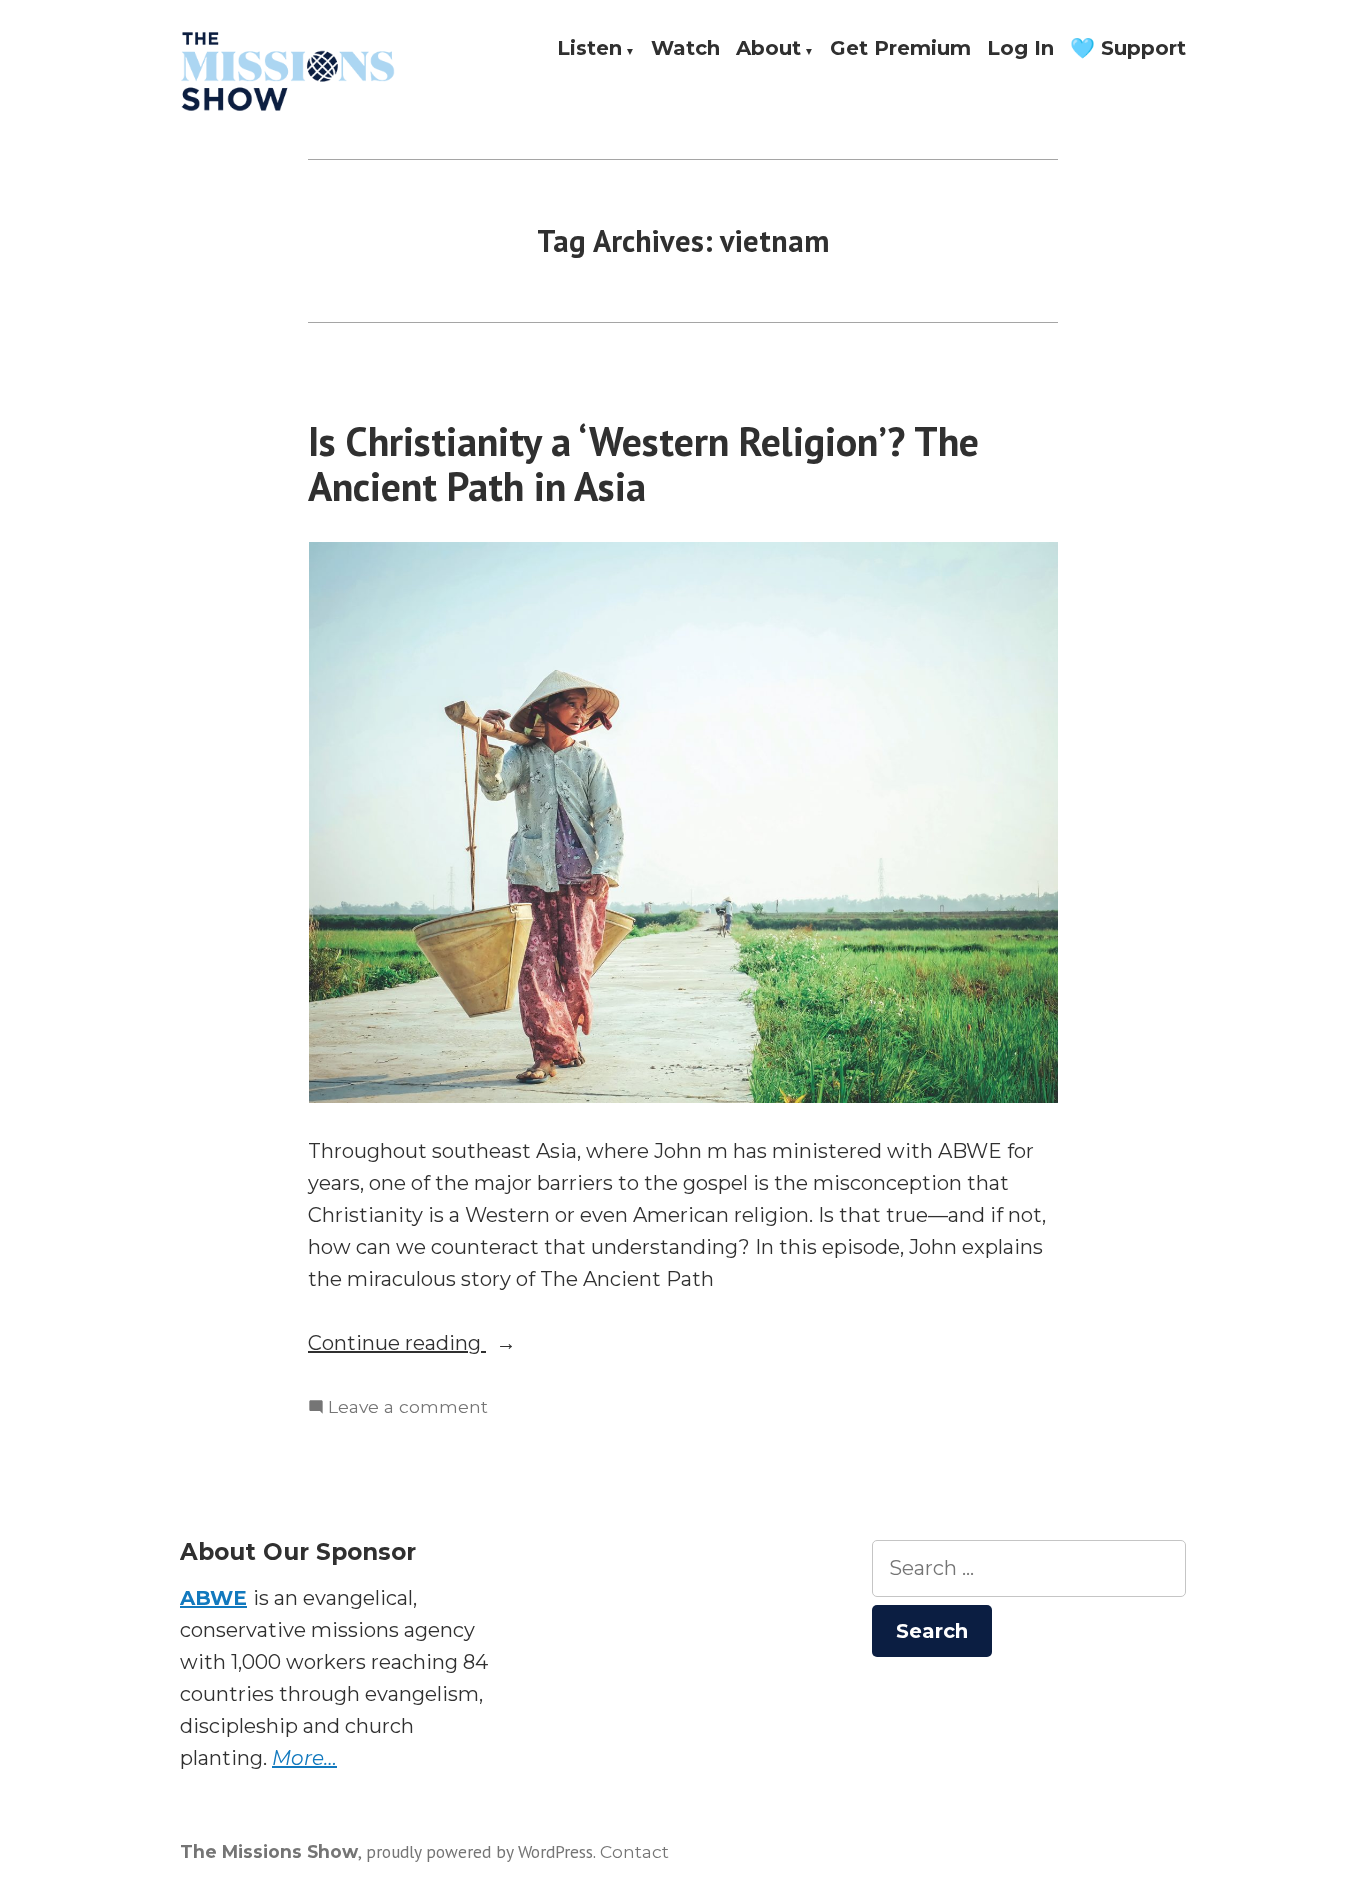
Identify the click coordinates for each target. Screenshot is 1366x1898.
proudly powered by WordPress (479, 1851)
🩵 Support (1128, 49)
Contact (634, 1851)
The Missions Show (269, 1851)
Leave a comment (408, 1408)
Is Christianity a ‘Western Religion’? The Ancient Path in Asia (643, 463)
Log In (1020, 49)
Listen (589, 49)
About (768, 49)
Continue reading (454, 1344)
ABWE (213, 1598)
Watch (685, 49)
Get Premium (900, 49)
